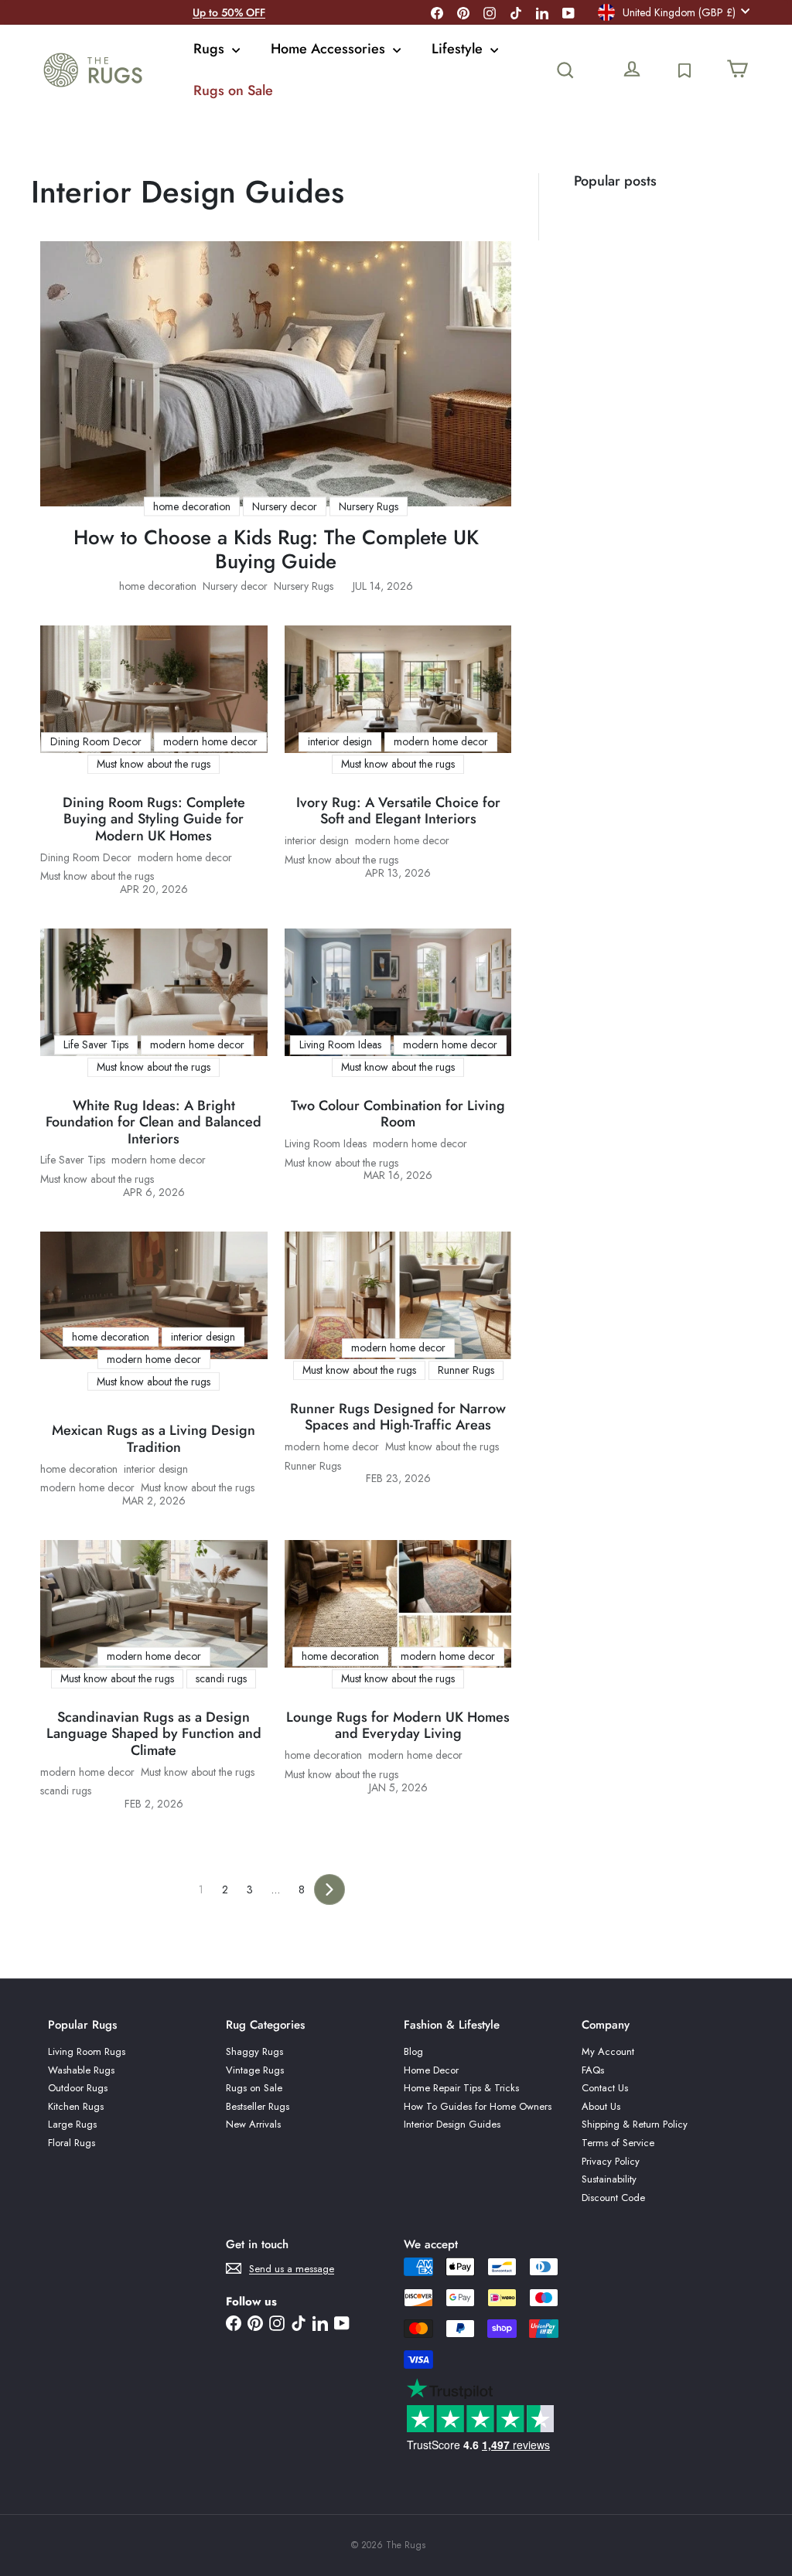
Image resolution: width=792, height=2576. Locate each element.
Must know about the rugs (97, 876)
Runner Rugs (313, 1466)
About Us (601, 2106)
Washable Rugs (81, 2070)
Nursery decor (235, 586)
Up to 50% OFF (229, 12)
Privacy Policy (611, 2161)
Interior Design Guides (452, 2124)
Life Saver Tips (73, 1160)
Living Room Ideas (326, 1144)
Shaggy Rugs (254, 2051)
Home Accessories (330, 49)
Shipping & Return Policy (635, 2124)
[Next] (329, 1889)
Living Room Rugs (87, 2051)
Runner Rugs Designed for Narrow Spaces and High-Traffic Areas (398, 1417)
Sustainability (609, 2179)
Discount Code (613, 2198)
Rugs (211, 49)
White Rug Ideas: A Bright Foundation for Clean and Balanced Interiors (154, 1123)
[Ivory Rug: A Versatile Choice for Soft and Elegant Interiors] (398, 689)
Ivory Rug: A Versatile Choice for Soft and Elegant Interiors (398, 811)
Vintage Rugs (255, 2070)
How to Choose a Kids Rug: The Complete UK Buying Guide (276, 550)
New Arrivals (253, 2124)
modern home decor (185, 858)
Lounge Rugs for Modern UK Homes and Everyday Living (398, 1726)
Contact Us (605, 2088)
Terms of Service (618, 2143)
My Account (608, 2051)
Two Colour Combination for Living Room (398, 1114)
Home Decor (431, 2070)
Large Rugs (72, 2124)
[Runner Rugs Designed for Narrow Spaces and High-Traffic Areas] (398, 1295)
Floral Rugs (72, 2143)
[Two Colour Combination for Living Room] (398, 992)
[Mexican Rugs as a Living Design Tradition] (154, 1295)
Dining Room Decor (86, 858)
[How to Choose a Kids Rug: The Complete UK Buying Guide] (276, 374)
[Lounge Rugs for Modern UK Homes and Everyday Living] (398, 1604)
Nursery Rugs (304, 586)
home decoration (158, 586)
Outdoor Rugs (78, 2088)
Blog (413, 2051)
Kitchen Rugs (76, 2106)
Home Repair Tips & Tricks (461, 2088)
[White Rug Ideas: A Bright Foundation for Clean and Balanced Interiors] (154, 992)
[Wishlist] (684, 70)
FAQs (593, 2070)
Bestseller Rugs (258, 2106)
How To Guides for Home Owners (478, 2106)
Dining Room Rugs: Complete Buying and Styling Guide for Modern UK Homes (154, 820)
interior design (317, 841)
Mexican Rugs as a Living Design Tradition (154, 1439)
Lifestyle (459, 49)
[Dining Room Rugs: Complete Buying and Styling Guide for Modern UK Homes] (154, 689)
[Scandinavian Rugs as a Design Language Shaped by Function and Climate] (154, 1604)
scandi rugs (66, 1791)
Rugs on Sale (233, 90)
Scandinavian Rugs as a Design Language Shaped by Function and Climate (154, 1734)
